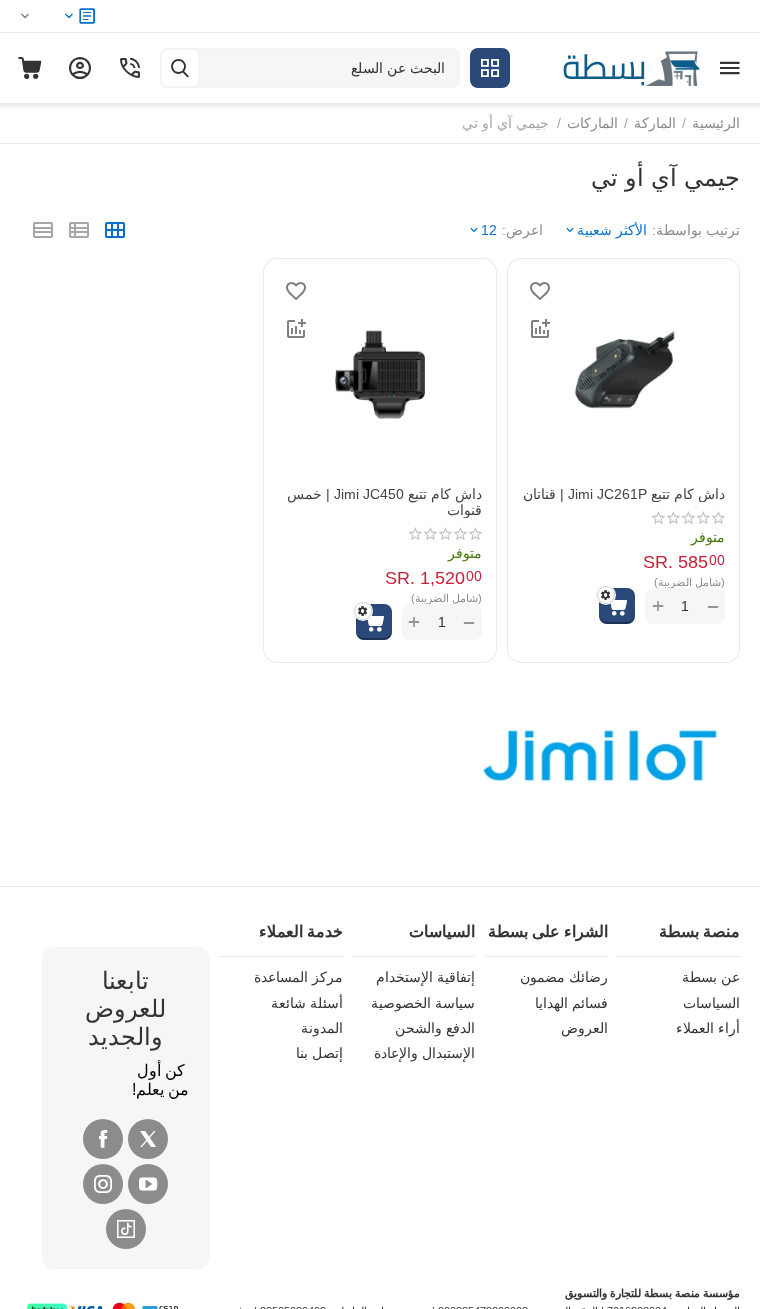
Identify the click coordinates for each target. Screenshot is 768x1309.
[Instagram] (103, 1184)
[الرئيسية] (610, 67)
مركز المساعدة (298, 977)
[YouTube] (148, 1184)
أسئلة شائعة (307, 1003)
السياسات (711, 1003)
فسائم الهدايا (571, 1003)
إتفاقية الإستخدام (425, 977)
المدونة (322, 1028)
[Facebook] (103, 1139)
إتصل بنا (319, 1053)
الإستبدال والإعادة (424, 1053)
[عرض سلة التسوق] (30, 68)
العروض (584, 1028)
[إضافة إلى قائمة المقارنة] (540, 329)
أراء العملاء (708, 1028)
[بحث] (180, 68)
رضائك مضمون (564, 977)
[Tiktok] (126, 1229)
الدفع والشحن (435, 1028)
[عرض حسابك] (80, 68)
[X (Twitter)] (148, 1139)
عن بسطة (711, 977)
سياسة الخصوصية (423, 1003)
